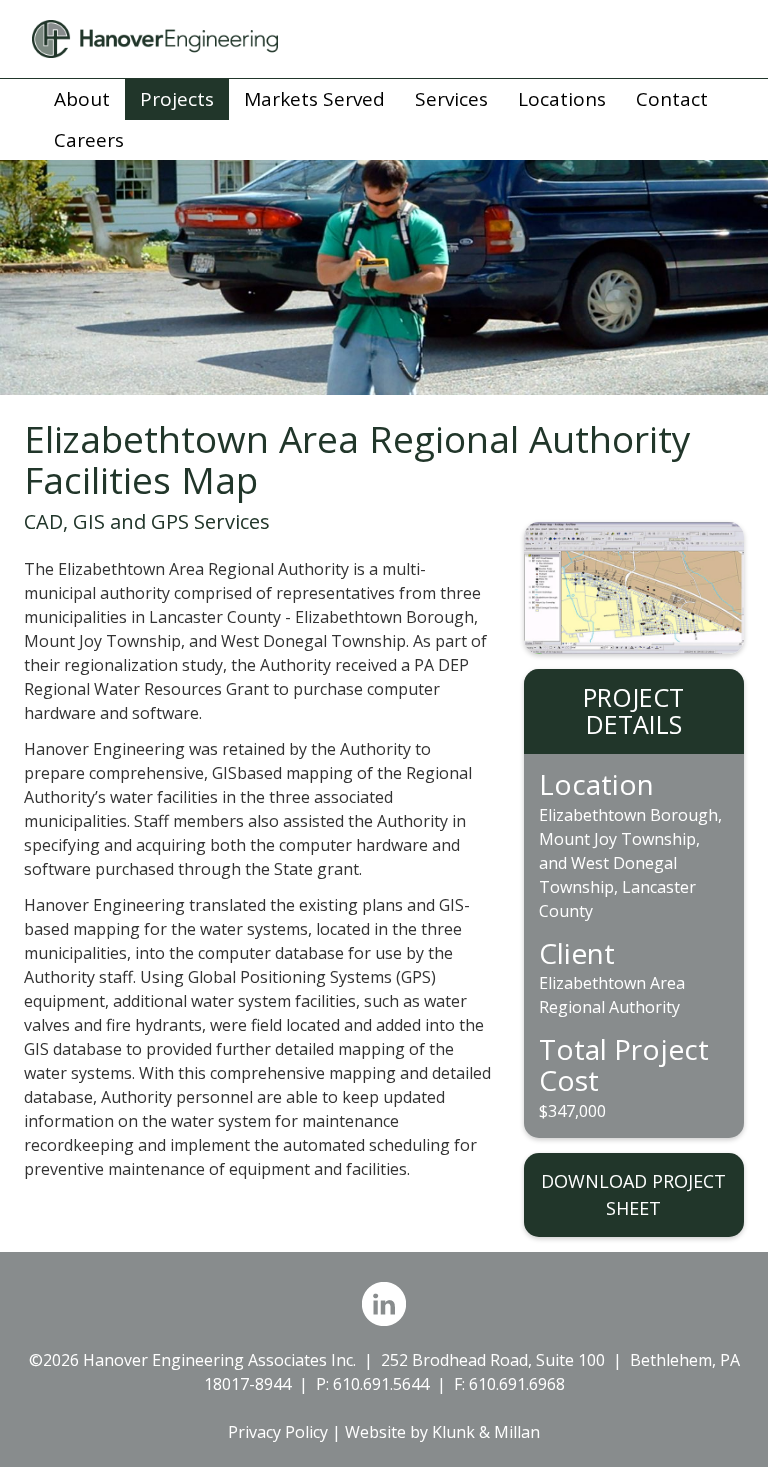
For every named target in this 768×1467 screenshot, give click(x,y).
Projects (177, 99)
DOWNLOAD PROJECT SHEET (633, 1194)
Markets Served (314, 99)
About (82, 99)
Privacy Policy (278, 1432)
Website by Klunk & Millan (442, 1432)
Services (451, 99)
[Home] (384, 39)
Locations (562, 99)
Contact (672, 99)
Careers (89, 140)
